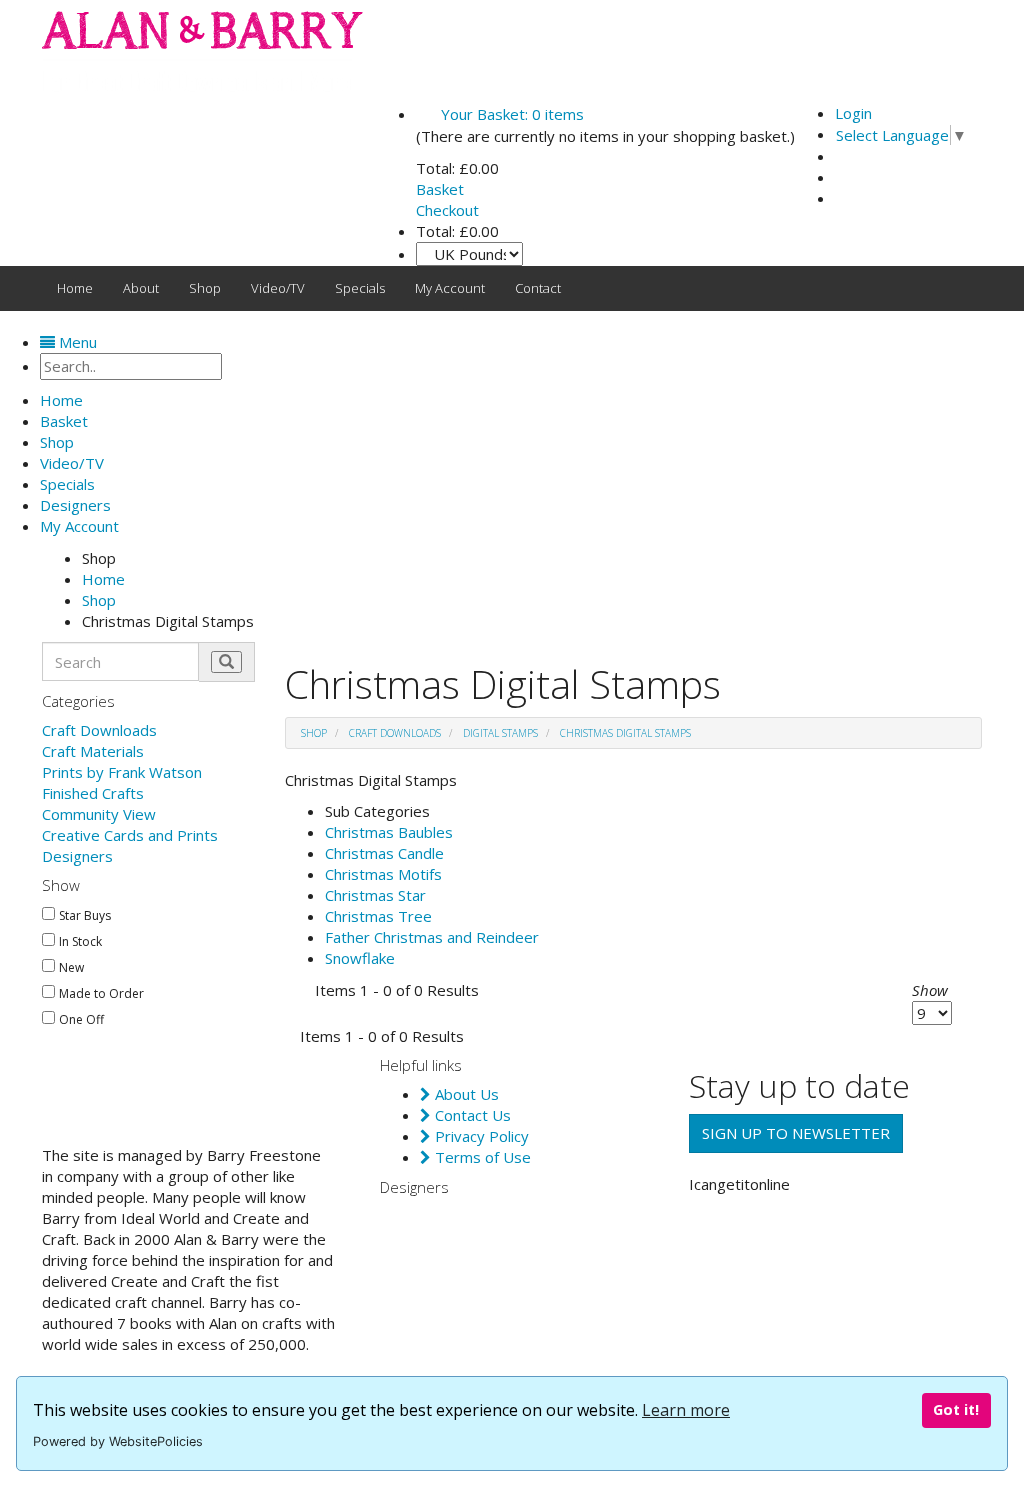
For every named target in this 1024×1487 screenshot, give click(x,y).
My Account (450, 288)
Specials (360, 288)
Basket (440, 189)
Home (75, 288)
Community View (99, 814)
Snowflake (360, 958)
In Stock (80, 942)
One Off (81, 1020)
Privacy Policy (480, 1136)
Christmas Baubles (389, 832)
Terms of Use (481, 1157)
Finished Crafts (93, 793)
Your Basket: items (510, 114)
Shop (205, 288)
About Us (465, 1094)
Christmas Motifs (383, 874)
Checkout (447, 210)
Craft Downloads (99, 730)
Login (853, 113)
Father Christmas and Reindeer (432, 937)
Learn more (686, 1410)
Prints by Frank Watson (122, 772)
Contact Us (471, 1115)
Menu (76, 342)
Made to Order (101, 994)
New (71, 968)
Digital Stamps (500, 733)
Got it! (956, 1409)
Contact (538, 288)
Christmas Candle (384, 853)
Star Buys (85, 916)
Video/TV (278, 288)
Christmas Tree (378, 916)
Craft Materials (93, 751)
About (141, 288)
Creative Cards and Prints (130, 835)
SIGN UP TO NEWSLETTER (796, 1133)
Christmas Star (375, 895)
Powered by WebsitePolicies (118, 1441)
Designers (77, 856)
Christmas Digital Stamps (625, 733)
